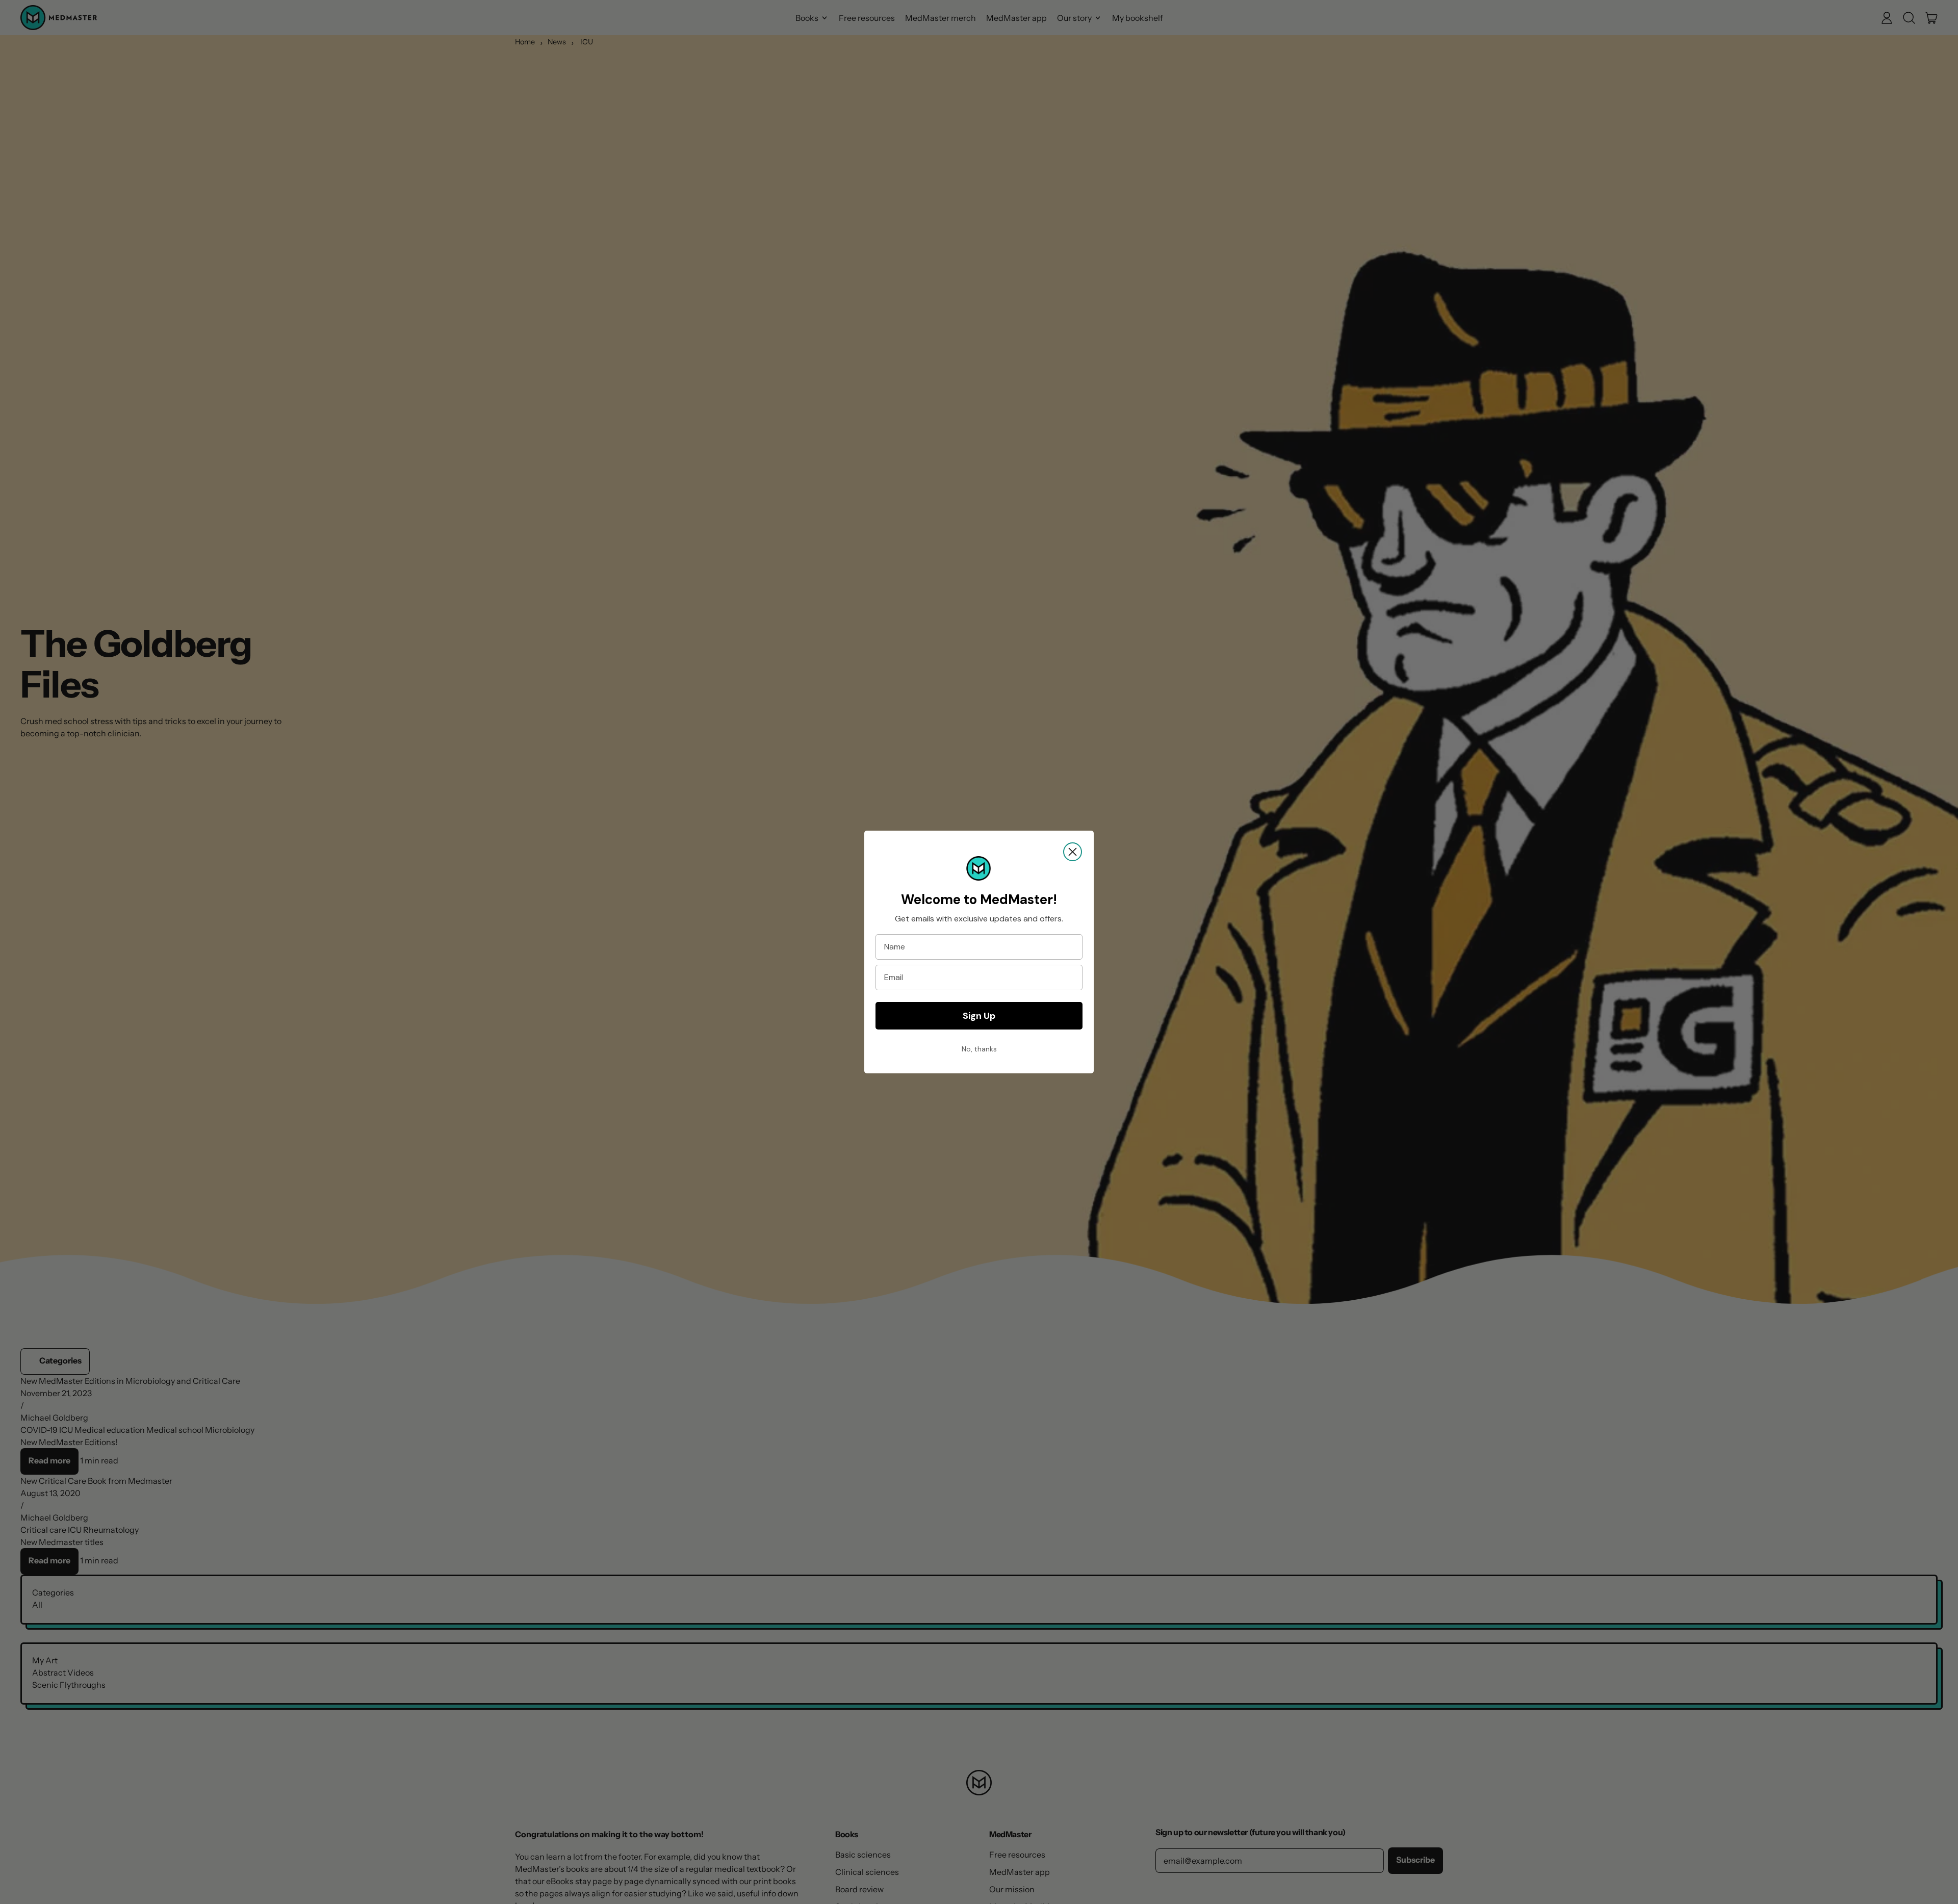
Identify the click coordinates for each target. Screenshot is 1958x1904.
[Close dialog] (1073, 852)
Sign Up (979, 1016)
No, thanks (979, 1049)
